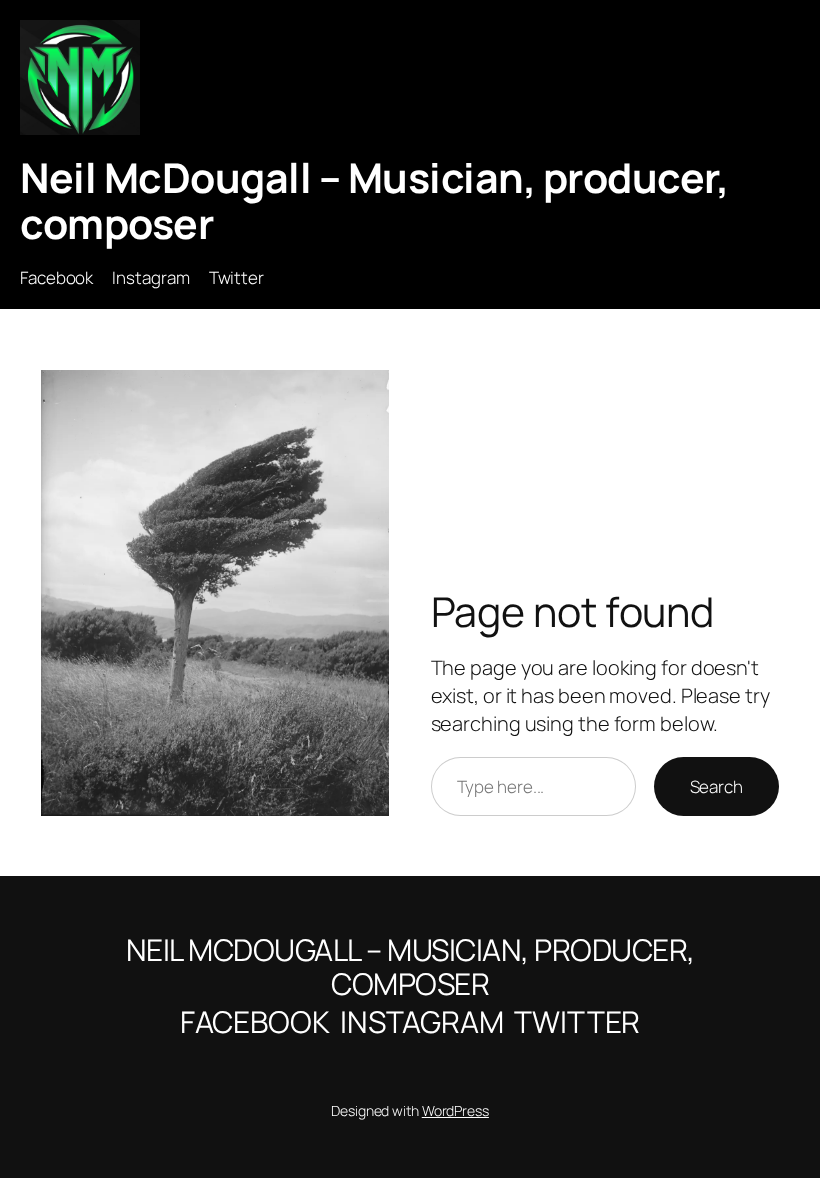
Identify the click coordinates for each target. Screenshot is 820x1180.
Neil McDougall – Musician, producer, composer (374, 200)
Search (716, 786)
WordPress (455, 1110)
